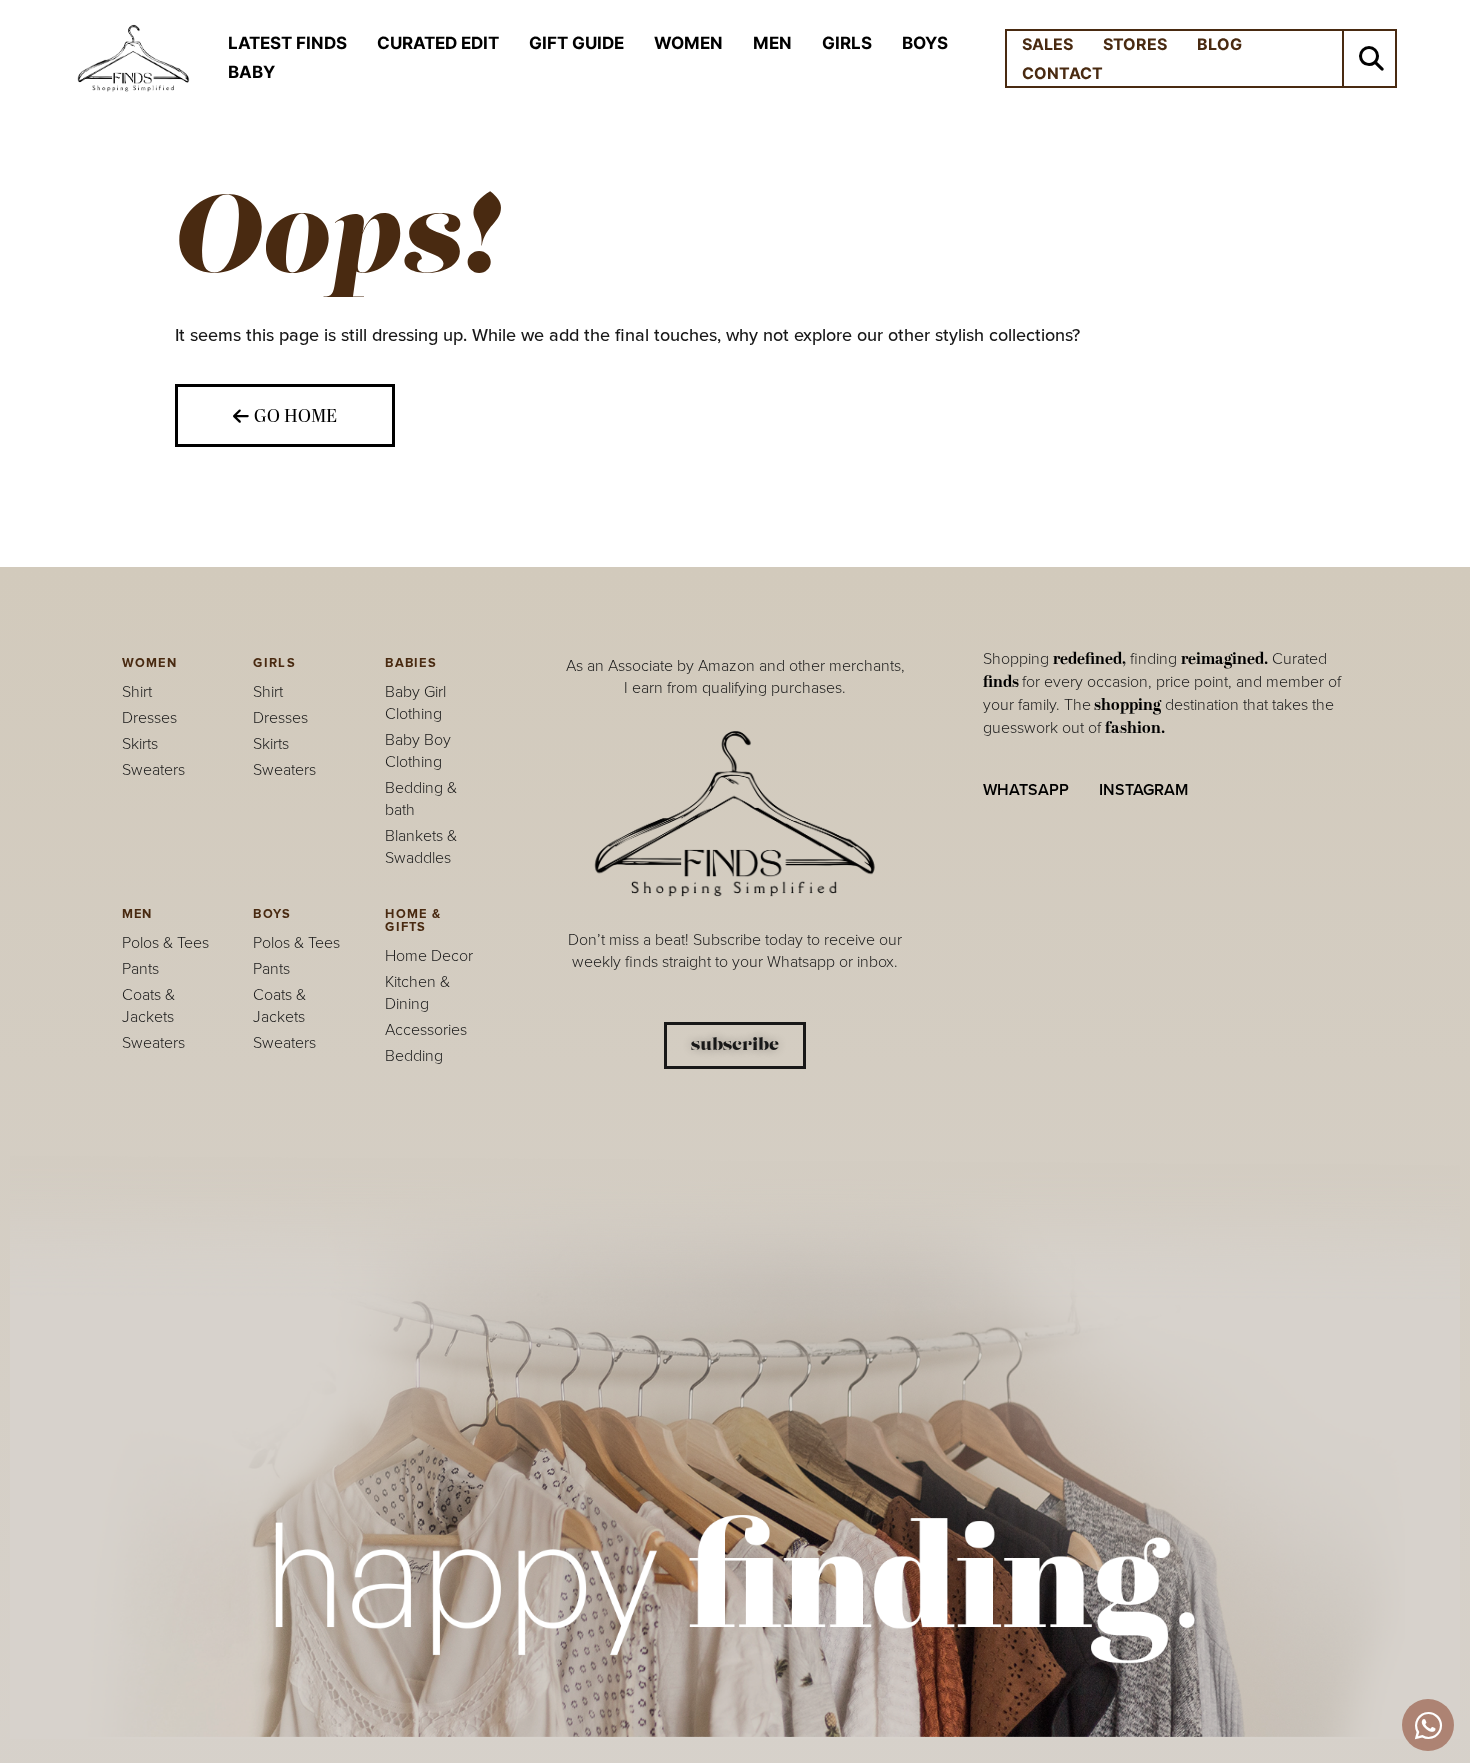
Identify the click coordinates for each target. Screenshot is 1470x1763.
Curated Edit (438, 43)
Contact (1062, 73)
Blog (1219, 44)
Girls (847, 43)
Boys (925, 43)
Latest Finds (287, 43)
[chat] (1428, 1725)
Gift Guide (576, 43)
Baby (251, 72)
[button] (1371, 58)
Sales (1047, 44)
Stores (1135, 44)
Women (688, 43)
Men (772, 43)
